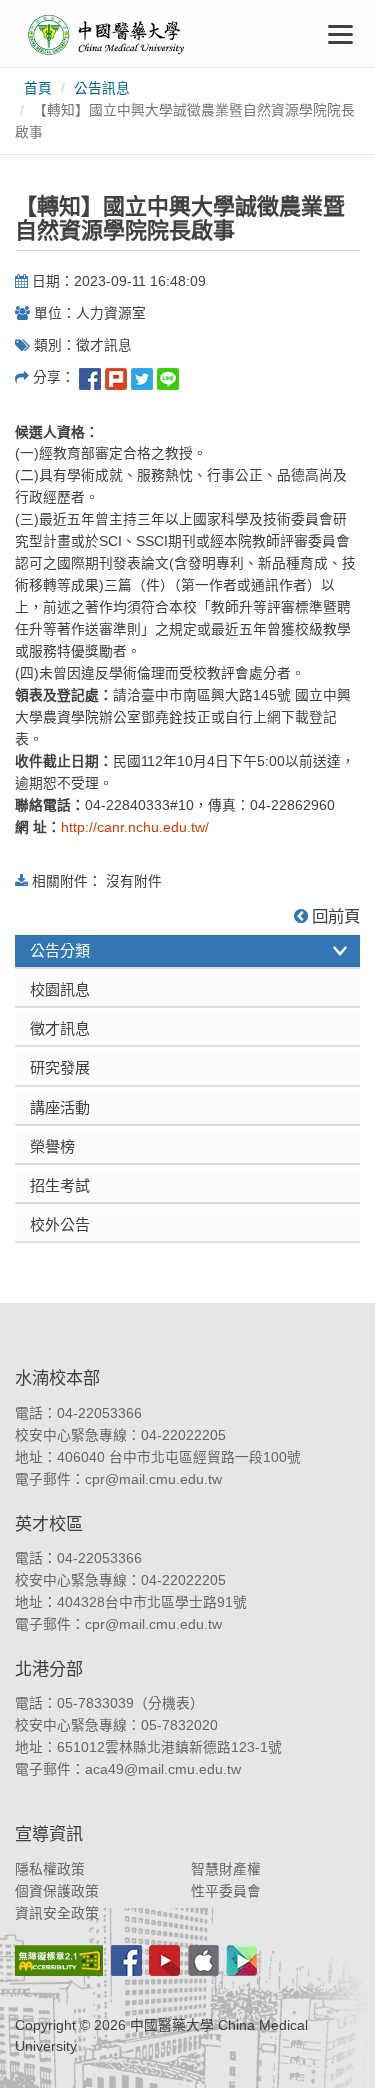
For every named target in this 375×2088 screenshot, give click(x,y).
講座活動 (60, 1107)
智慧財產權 (226, 1869)
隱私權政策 (50, 1869)
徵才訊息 (60, 1028)
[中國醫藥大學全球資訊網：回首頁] (105, 34)
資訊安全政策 (57, 1913)
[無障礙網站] (59, 1960)
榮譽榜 (52, 1146)
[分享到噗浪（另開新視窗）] (116, 377)
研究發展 (60, 1067)
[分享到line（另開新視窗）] (168, 377)
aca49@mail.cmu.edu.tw (163, 1769)
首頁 (38, 88)
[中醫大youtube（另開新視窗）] (164, 1960)
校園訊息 (60, 989)
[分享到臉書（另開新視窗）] (90, 377)
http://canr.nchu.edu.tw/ (135, 827)
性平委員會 (226, 1891)
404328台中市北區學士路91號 (152, 1602)
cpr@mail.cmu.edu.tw (153, 1479)
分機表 (169, 1703)
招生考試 (60, 1185)
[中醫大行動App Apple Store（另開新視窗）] (203, 1960)
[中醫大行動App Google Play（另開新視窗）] (242, 1960)
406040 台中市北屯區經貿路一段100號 (179, 1457)
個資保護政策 (57, 1891)
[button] (337, 2050)
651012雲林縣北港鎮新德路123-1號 (169, 1747)
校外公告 (60, 1224)
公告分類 (60, 950)
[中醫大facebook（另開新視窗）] (126, 1960)
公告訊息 (102, 88)
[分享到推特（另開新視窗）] (142, 377)
